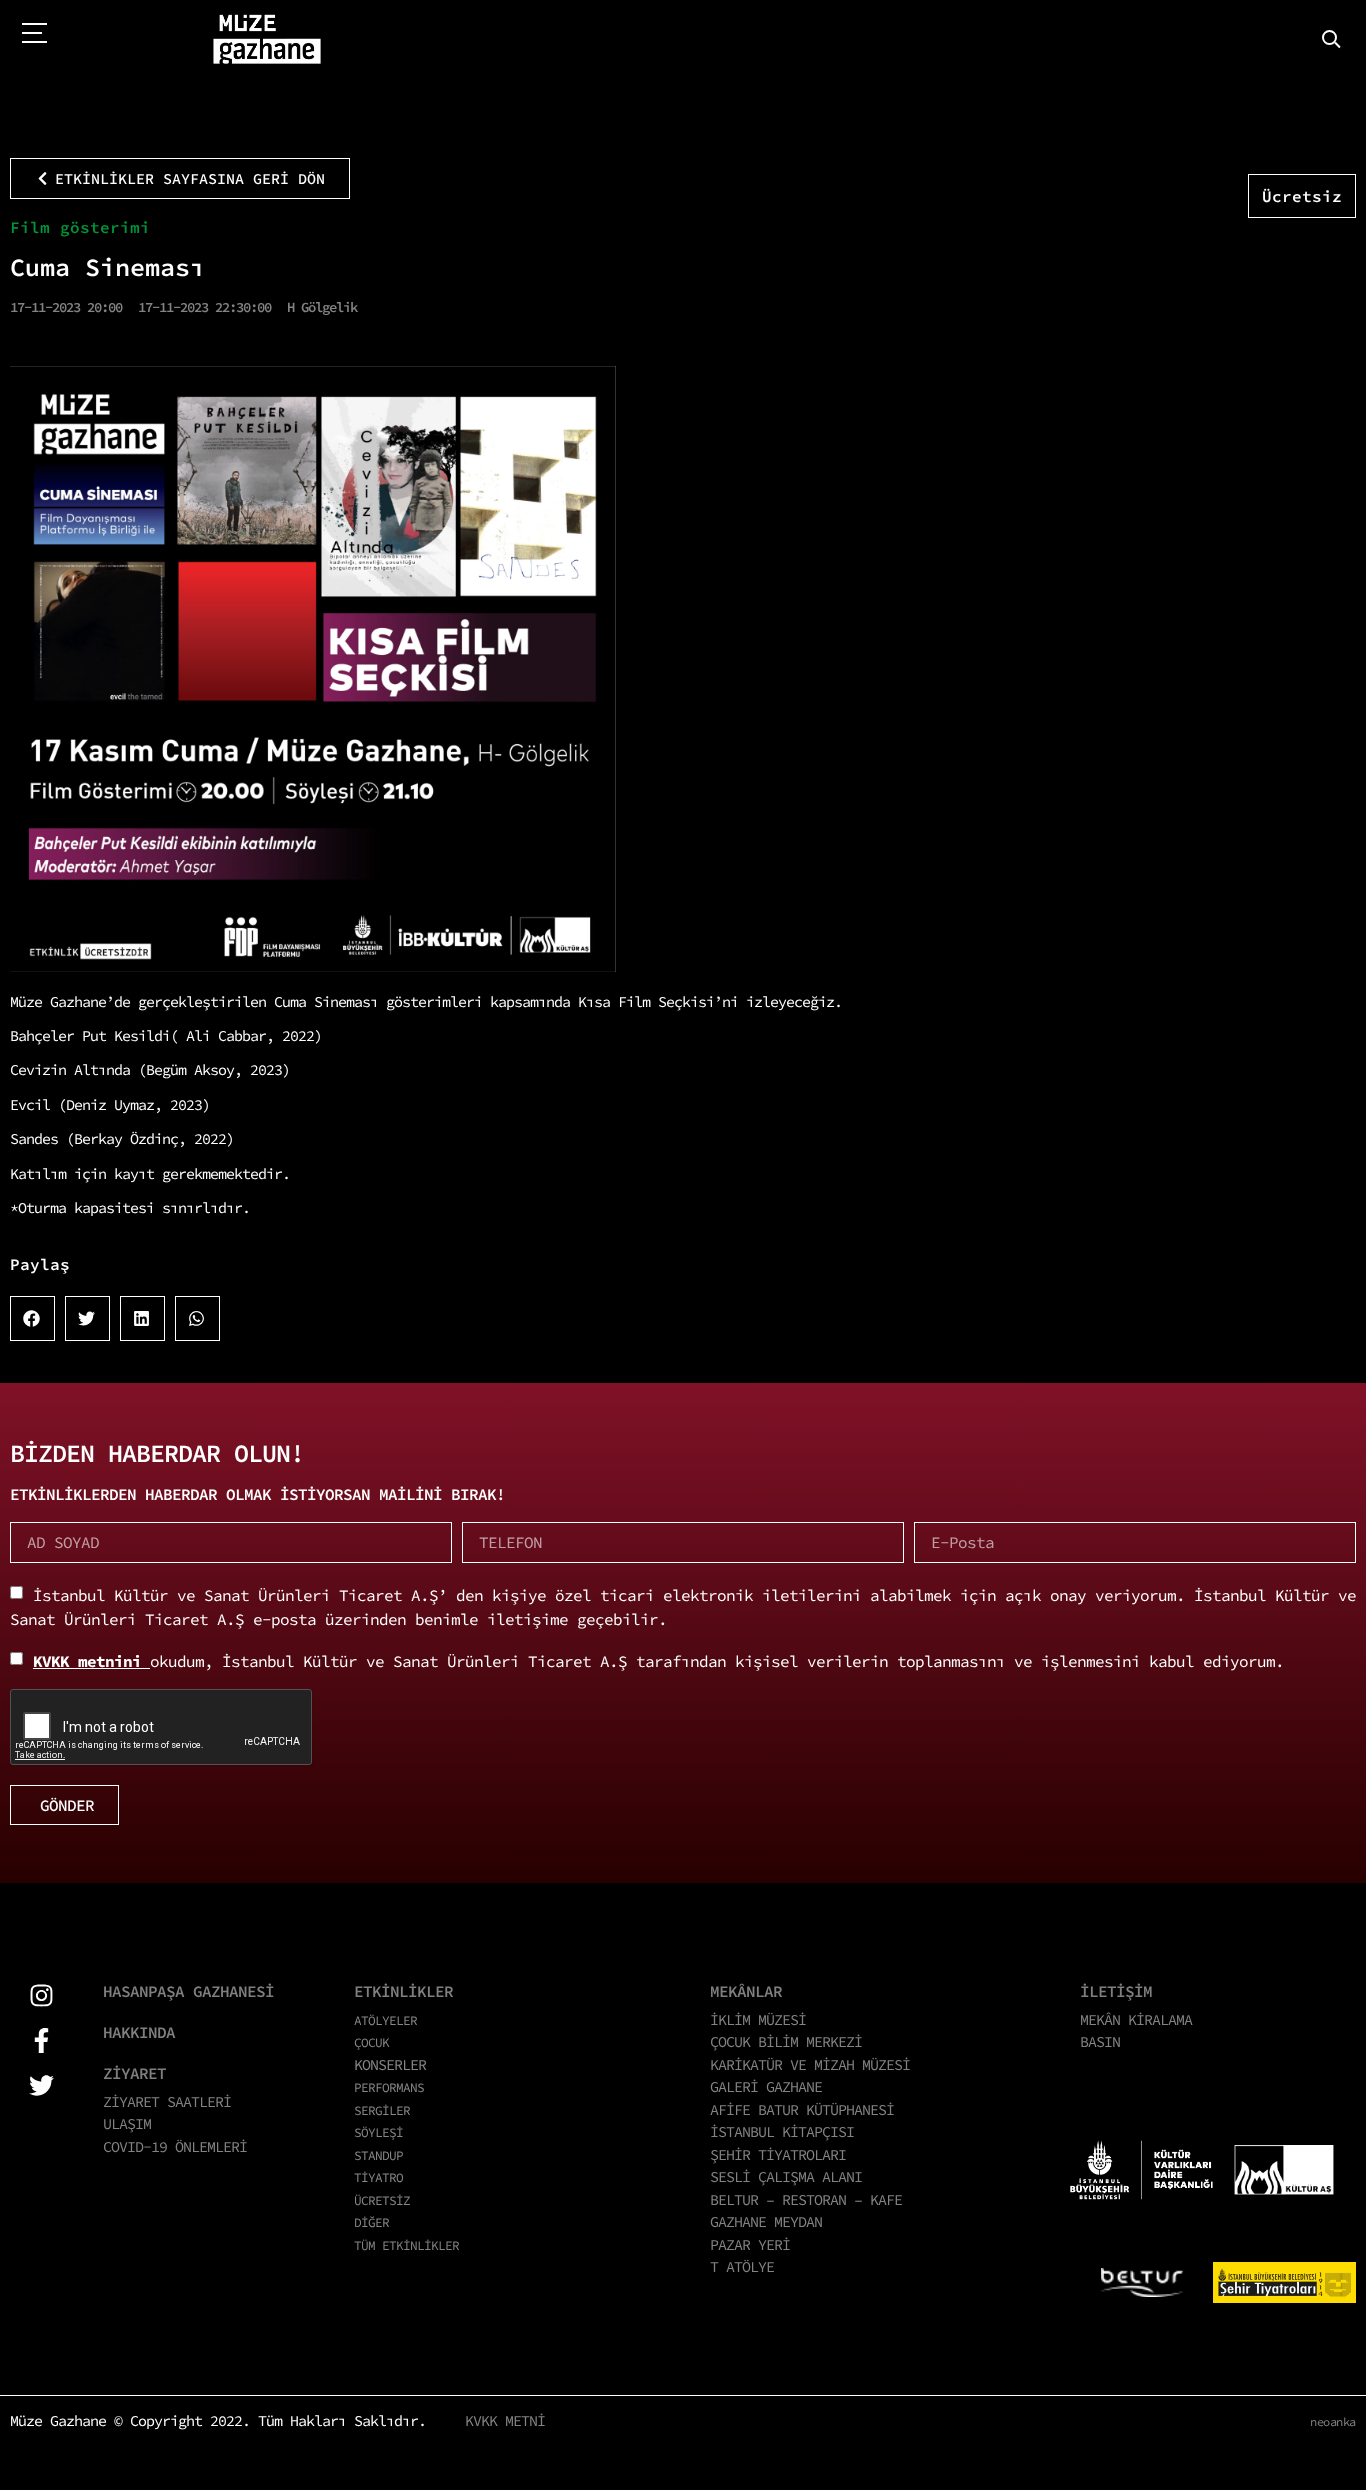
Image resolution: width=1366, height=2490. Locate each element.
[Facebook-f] (41, 2040)
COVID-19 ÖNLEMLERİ (175, 2146)
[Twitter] (41, 2085)
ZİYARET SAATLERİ (167, 2101)
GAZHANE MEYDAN (766, 2221)
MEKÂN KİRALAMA (1136, 2019)
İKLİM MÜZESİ (758, 2019)
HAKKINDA (139, 2032)
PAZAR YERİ (750, 2244)
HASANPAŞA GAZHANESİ (188, 1991)
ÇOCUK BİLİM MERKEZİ (786, 2041)
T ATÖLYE (742, 2266)
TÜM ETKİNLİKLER (406, 2245)
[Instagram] (41, 1995)
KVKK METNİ (505, 2420)
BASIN (1100, 2041)
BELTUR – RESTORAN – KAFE (806, 2199)
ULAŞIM (127, 2123)
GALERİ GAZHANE (766, 2086)
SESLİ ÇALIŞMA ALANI (786, 2176)
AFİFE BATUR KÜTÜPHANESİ (802, 2109)
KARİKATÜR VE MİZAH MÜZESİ (810, 2064)
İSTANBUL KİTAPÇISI (782, 2131)
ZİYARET (134, 2073)
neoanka (1333, 2421)
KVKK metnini (91, 1661)
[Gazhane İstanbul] (267, 40)
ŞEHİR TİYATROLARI (778, 2154)
